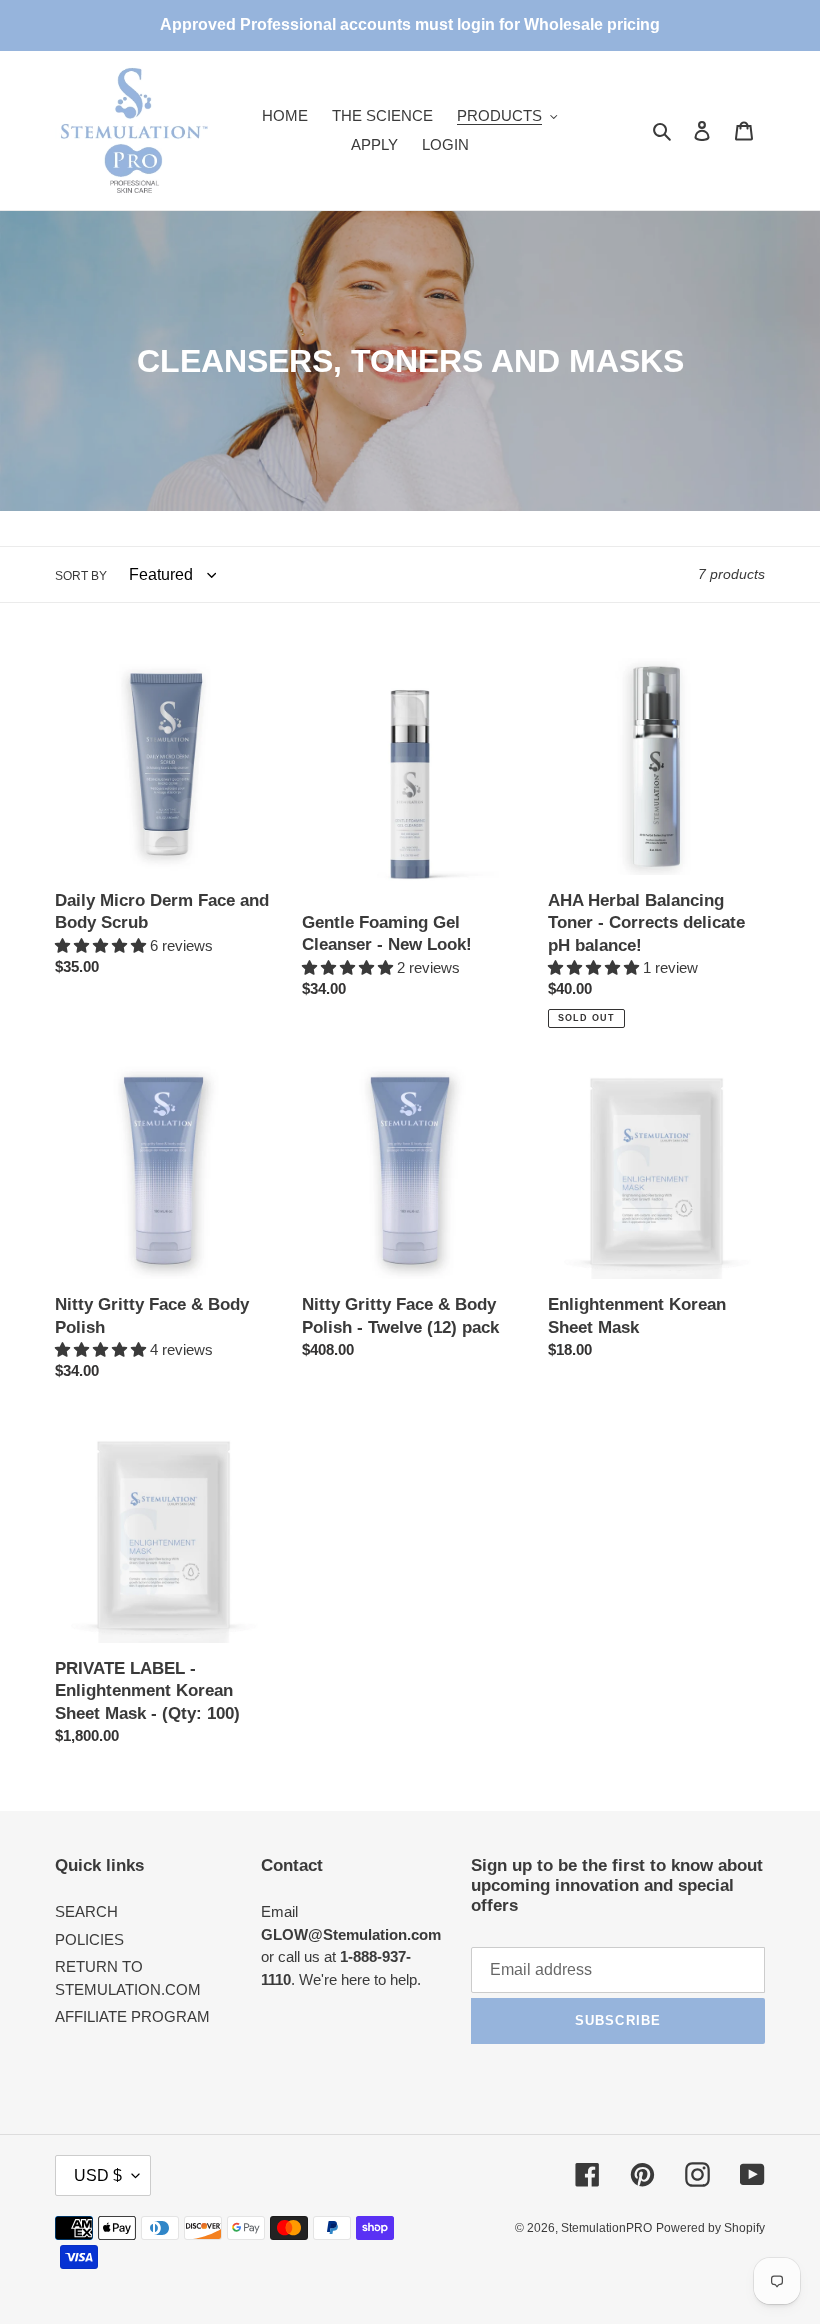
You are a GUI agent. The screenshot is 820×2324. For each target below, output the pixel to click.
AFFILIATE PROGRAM (132, 2016)
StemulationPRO (606, 2228)
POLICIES (89, 1939)
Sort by (81, 576)
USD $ (98, 2175)
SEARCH (86, 1911)
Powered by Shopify (710, 2228)
